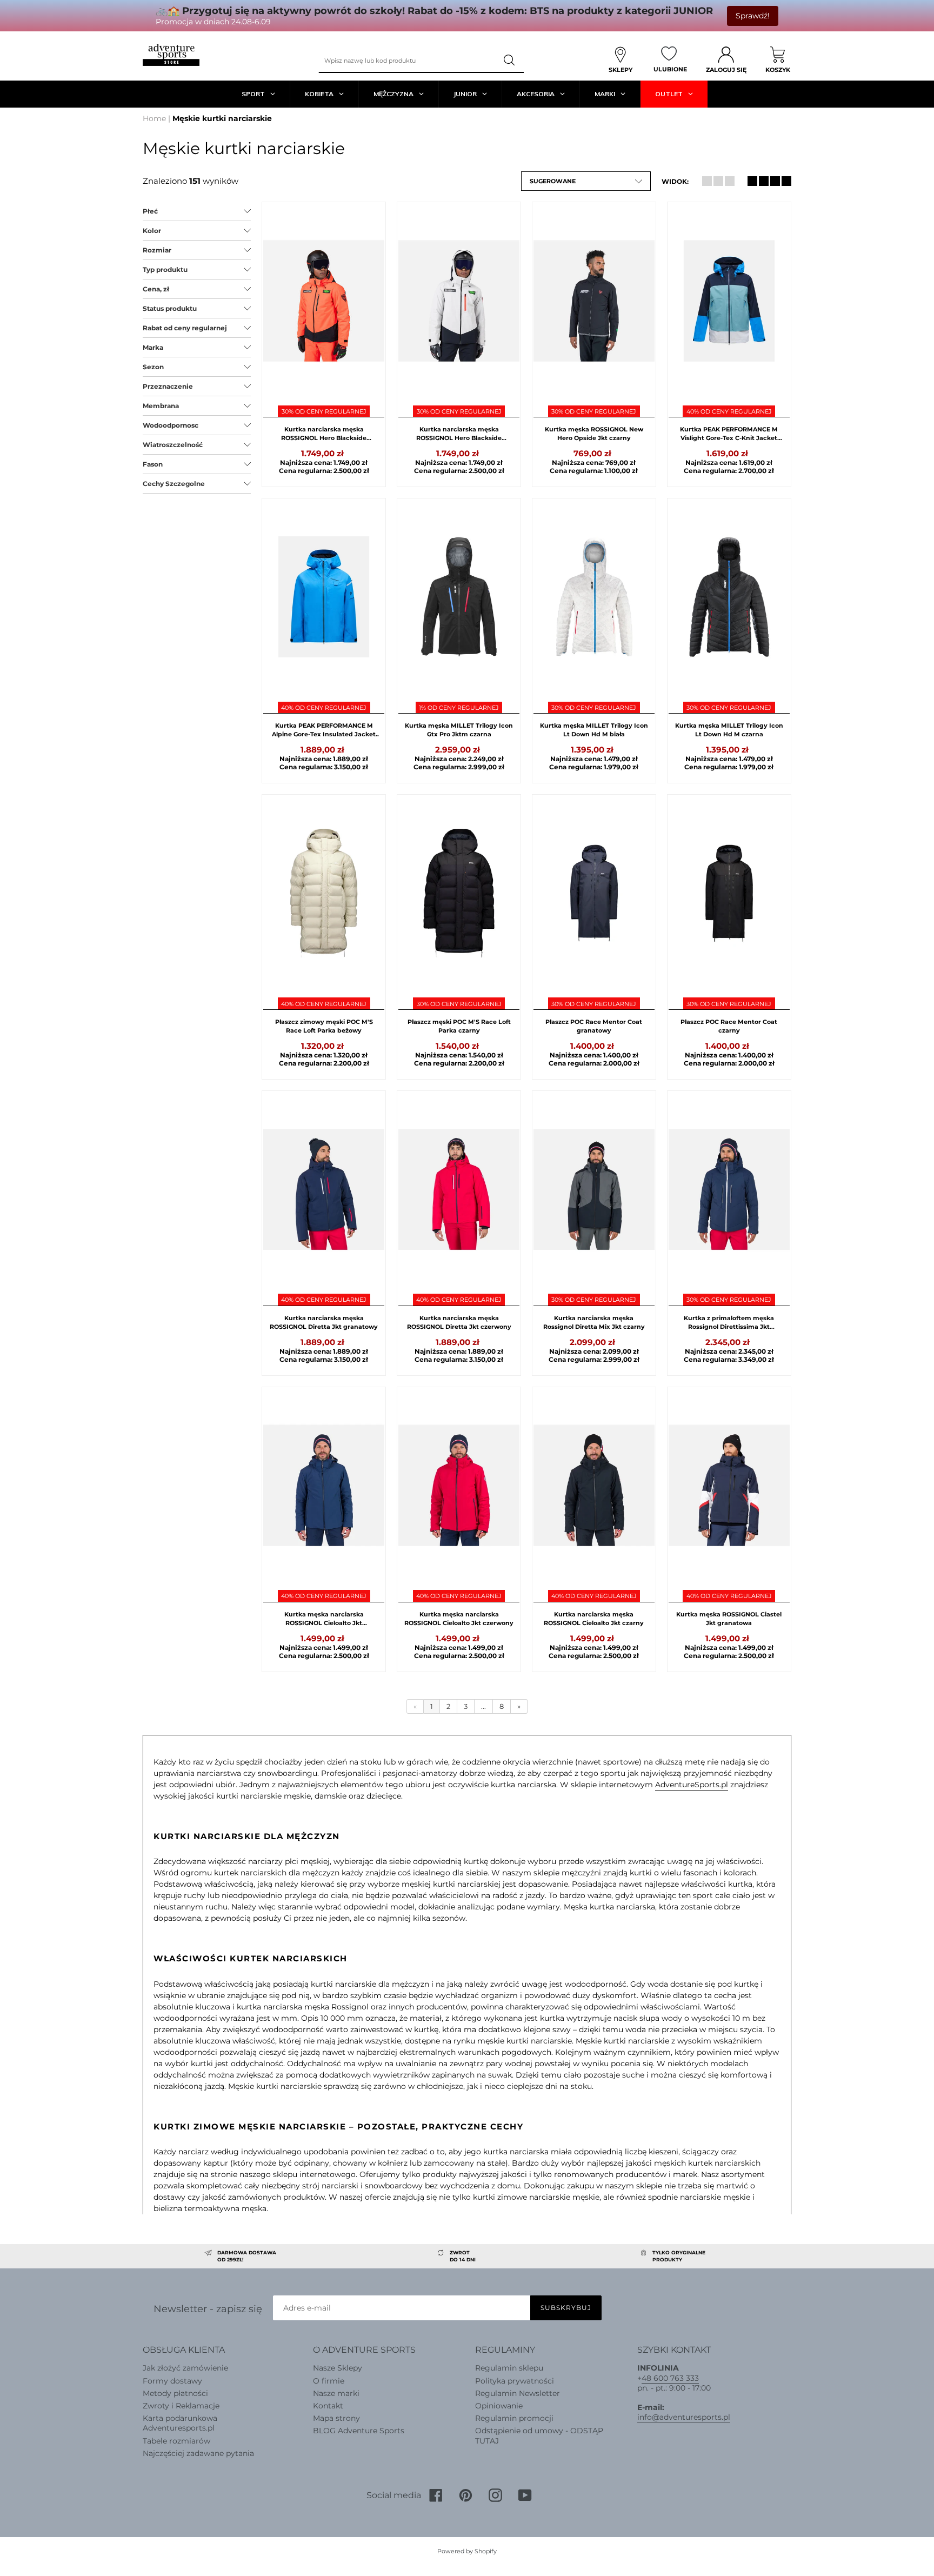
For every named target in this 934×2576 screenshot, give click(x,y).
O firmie (329, 2381)
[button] (586, 181)
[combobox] (408, 61)
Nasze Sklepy (338, 2368)
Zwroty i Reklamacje (181, 2406)
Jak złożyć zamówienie (185, 2368)
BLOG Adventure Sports (359, 2431)
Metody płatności (175, 2393)
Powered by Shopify (467, 2551)
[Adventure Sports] (171, 55)
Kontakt (328, 2406)
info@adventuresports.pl (684, 2417)
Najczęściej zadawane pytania (198, 2453)
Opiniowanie (499, 2406)
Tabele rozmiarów (176, 2441)
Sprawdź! (753, 16)
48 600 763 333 (670, 2378)
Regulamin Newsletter (518, 2393)
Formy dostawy (172, 2381)
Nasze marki (336, 2393)
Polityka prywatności (515, 2381)
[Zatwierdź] (510, 61)
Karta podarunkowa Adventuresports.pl (180, 2423)
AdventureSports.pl (692, 1785)
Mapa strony (336, 2418)
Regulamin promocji (514, 2418)
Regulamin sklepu (509, 2368)
